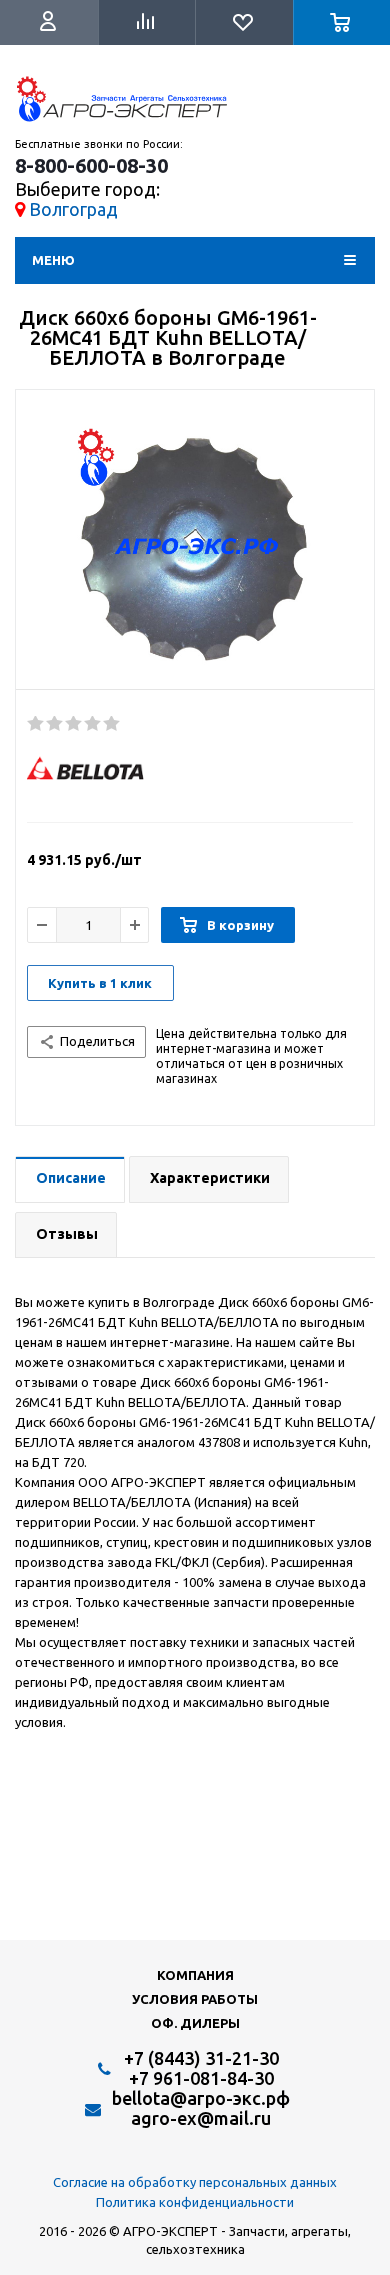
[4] (93, 724)
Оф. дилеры (195, 2023)
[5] (112, 724)
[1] (36, 724)
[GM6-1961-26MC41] (195, 545)
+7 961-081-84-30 (201, 2078)
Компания (195, 1975)
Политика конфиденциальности (195, 2202)
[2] (55, 724)
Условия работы (195, 1999)
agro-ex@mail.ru (201, 2118)
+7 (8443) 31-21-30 (201, 2058)
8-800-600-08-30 (91, 166)
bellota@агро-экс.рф (201, 2098)
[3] (74, 724)
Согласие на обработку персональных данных (195, 2182)
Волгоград (73, 209)
